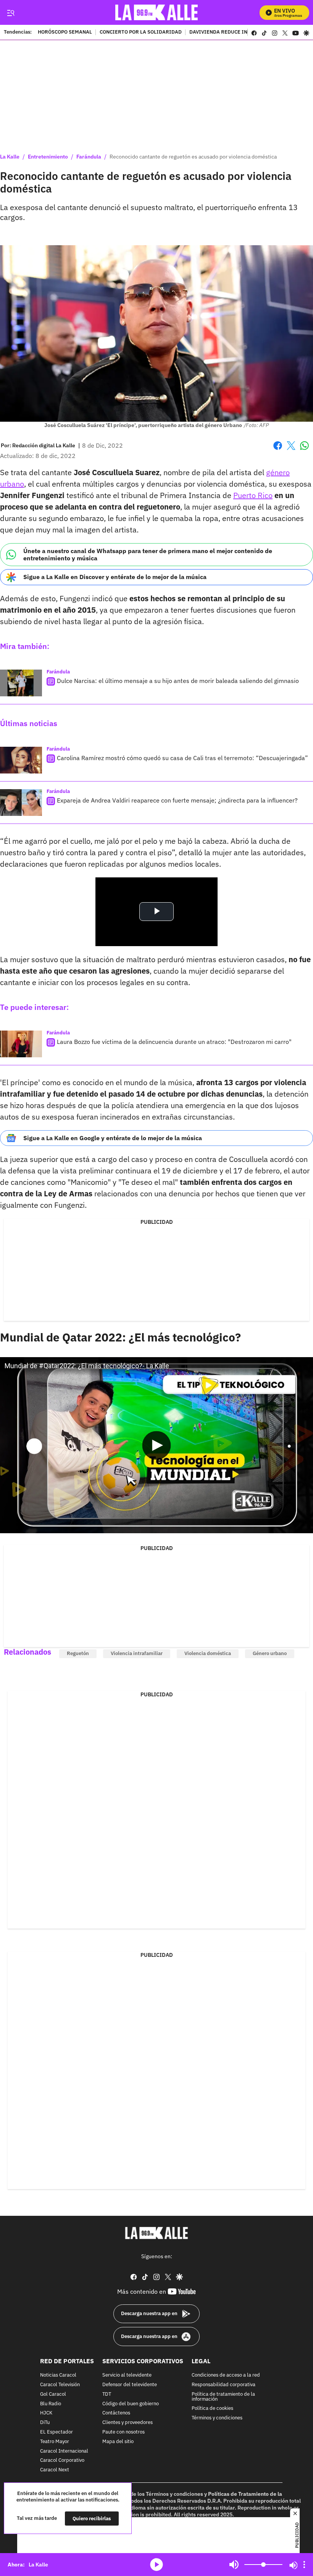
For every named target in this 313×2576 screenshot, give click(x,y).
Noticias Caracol (58, 2375)
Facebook (278, 450)
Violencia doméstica (208, 1653)
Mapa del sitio (118, 2442)
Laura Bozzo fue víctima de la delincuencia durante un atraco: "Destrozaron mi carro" (174, 1042)
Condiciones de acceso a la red (226, 2375)
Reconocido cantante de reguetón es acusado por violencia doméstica (193, 157)
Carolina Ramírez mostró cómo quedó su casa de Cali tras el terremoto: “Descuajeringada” (182, 758)
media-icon (156, 2565)
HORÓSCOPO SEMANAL (65, 32)
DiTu (45, 2423)
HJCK (46, 2413)
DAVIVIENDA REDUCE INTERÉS (226, 32)
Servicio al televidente (127, 2375)
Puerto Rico (253, 495)
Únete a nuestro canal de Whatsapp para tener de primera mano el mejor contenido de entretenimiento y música (148, 554)
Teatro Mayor (55, 2442)
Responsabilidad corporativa (223, 2385)
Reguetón (78, 1653)
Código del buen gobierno (131, 2404)
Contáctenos (116, 2413)
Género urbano (270, 1653)
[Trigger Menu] (10, 13)
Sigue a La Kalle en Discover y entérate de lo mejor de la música (115, 577)
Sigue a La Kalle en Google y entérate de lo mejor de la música (113, 1138)
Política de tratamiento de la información (223, 2397)
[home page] (157, 12)
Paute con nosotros (123, 2432)
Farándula (89, 157)
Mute (234, 2565)
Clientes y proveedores (127, 2423)
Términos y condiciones (217, 2418)
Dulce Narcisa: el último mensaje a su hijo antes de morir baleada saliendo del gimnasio (178, 681)
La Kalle (10, 157)
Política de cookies (212, 2409)
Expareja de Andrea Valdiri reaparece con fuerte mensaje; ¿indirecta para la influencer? (177, 800)
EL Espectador (56, 2432)
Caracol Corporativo (62, 2460)
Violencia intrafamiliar (137, 1653)
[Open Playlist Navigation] (304, 2565)
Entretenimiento (48, 157)
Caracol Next (55, 2470)
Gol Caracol (53, 2394)
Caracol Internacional (64, 2451)
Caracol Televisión (60, 2385)
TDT (107, 2394)
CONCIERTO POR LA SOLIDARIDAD (141, 32)
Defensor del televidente (130, 2385)
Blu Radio (51, 2404)
